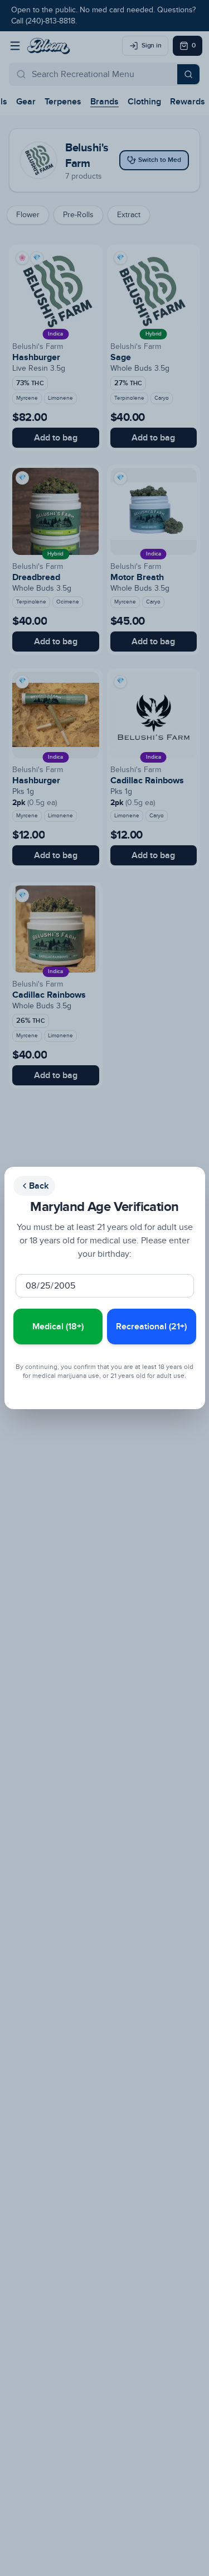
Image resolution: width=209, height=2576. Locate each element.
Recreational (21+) (151, 1327)
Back (39, 1186)
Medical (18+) (58, 1327)
